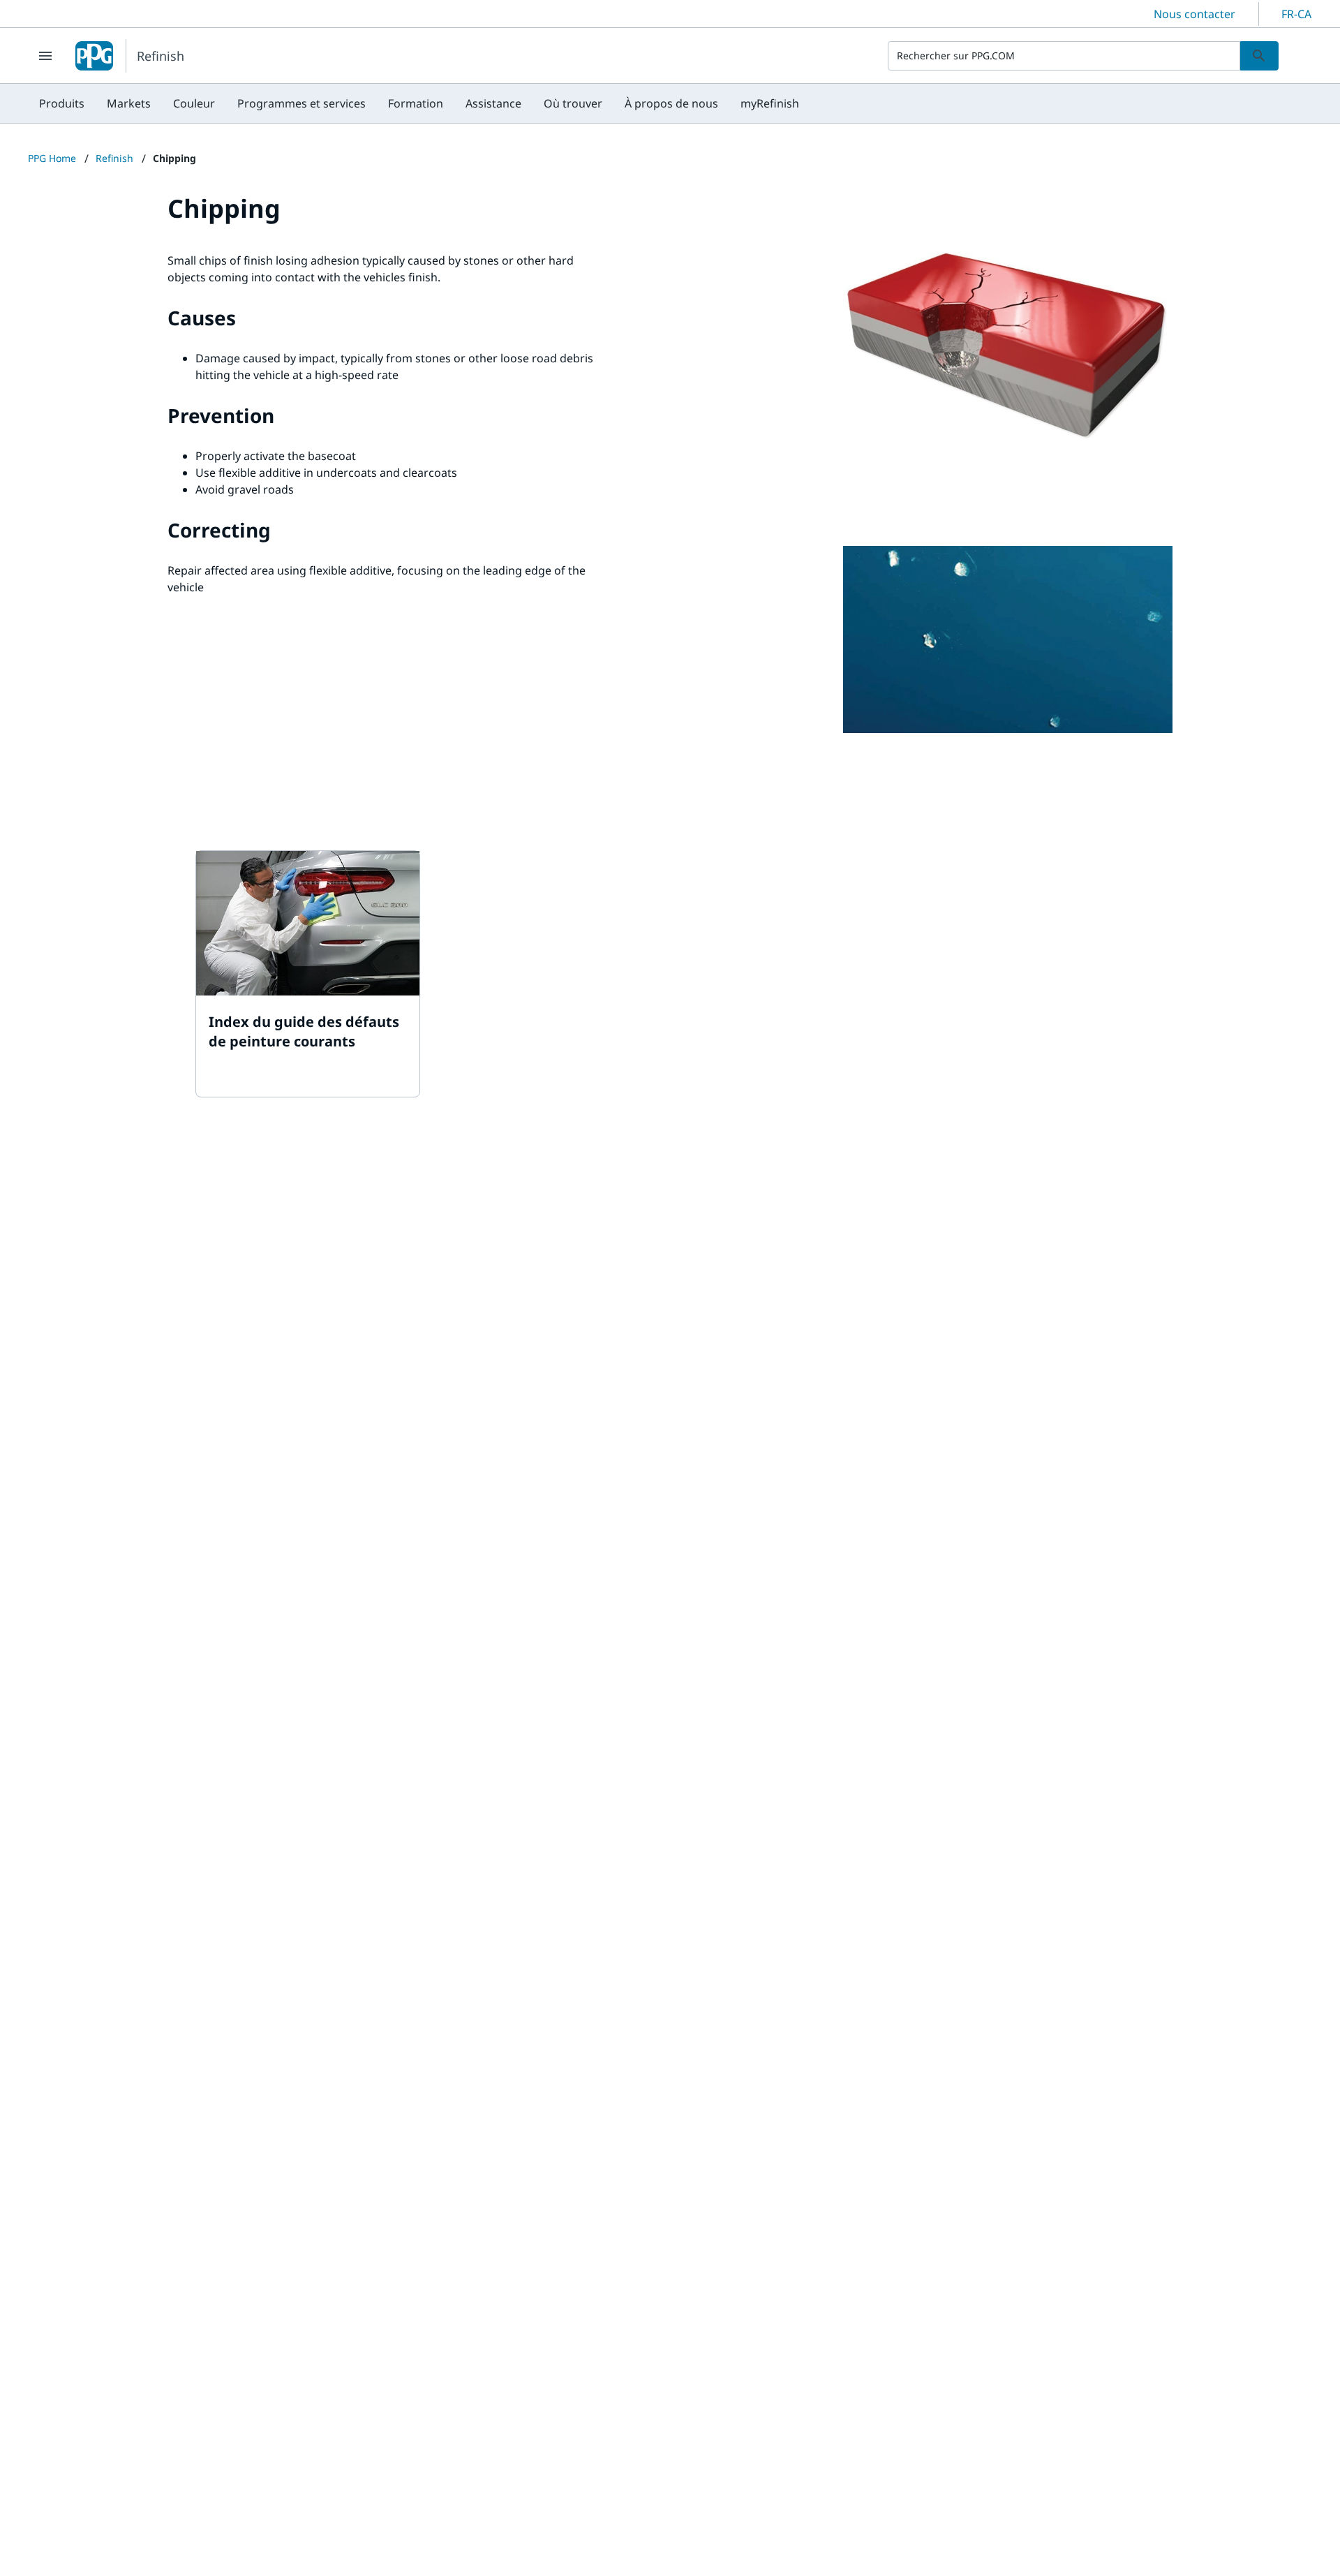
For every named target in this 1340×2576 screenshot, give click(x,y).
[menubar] (419, 103)
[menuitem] (62, 103)
